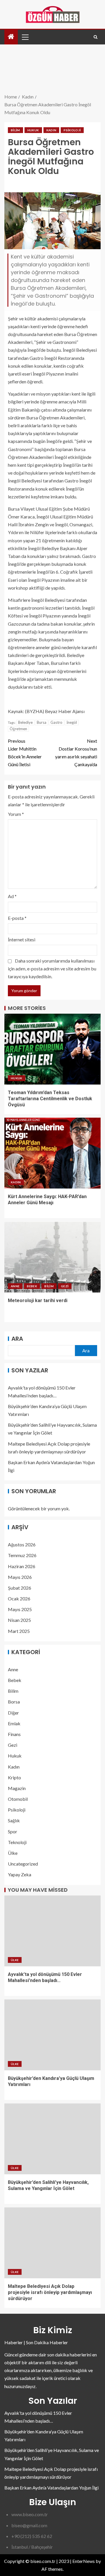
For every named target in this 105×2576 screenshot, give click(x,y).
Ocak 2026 (19, 1598)
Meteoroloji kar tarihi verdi (38, 1300)
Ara (17, 1339)
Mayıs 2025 (20, 1609)
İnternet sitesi (22, 939)
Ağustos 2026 (22, 1544)
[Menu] (25, 37)
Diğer (13, 1713)
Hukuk (33, 130)
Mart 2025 (19, 1631)
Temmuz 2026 (22, 1555)
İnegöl (72, 722)
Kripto (14, 1777)
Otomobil (18, 1799)
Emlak (14, 1723)
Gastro (56, 722)
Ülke (13, 1853)
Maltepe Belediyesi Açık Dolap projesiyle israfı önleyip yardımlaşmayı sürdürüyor (50, 2293)
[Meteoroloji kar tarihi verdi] (52, 1257)
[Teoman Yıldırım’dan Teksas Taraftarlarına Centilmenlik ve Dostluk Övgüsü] (52, 1049)
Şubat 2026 (20, 1588)
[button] (25, 37)
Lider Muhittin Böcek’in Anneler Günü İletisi (25, 753)
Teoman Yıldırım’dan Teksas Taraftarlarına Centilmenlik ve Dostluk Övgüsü (50, 1099)
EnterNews (84, 2561)
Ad (12, 896)
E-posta (17, 918)
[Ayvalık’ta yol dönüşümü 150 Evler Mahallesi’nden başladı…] (52, 1931)
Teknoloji (17, 1842)
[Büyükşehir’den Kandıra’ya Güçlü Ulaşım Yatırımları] (52, 2035)
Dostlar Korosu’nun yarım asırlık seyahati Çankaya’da (76, 753)
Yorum (16, 814)
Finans (14, 1734)
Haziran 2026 (22, 1566)
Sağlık (14, 1820)
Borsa (14, 1702)
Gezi (65, 1286)
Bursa (42, 722)
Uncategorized (23, 1864)
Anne (15, 1286)
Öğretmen (18, 729)
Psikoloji (72, 130)
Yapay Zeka (20, 1874)
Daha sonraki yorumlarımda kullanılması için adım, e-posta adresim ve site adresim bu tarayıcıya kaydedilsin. (52, 969)
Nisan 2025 (19, 1620)
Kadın (51, 130)
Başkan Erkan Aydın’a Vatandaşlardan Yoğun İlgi (51, 2488)
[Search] (96, 37)
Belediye (25, 722)
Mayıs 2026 (20, 1577)
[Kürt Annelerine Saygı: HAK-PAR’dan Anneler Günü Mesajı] (52, 1153)
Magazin (17, 1788)
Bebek (32, 1286)
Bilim (15, 130)
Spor (13, 1831)
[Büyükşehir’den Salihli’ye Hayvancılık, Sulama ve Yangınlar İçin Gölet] (52, 2139)
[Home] (11, 37)
